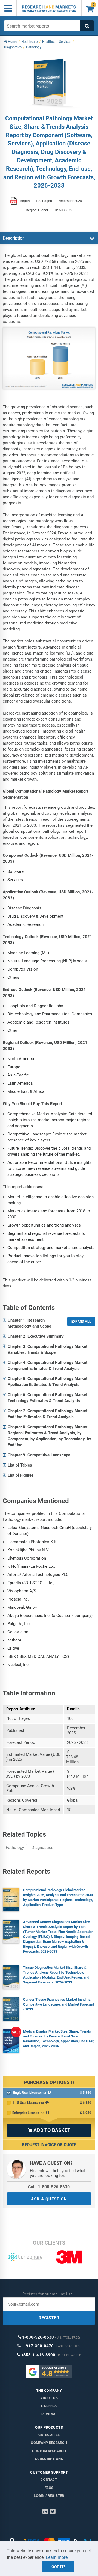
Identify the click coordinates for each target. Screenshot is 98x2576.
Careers (49, 2406)
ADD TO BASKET (49, 2130)
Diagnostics (42, 1848)
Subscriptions (49, 2459)
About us (49, 2398)
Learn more (57, 2557)
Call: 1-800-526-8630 (49, 2187)
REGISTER (49, 2318)
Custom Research (49, 2451)
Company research (49, 2443)
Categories (49, 2435)
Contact (49, 2480)
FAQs (49, 2488)
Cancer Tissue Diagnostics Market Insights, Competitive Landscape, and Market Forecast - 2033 (59, 2004)
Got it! (58, 2567)
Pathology (15, 1848)
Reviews (49, 2414)
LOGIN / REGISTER (49, 2496)
